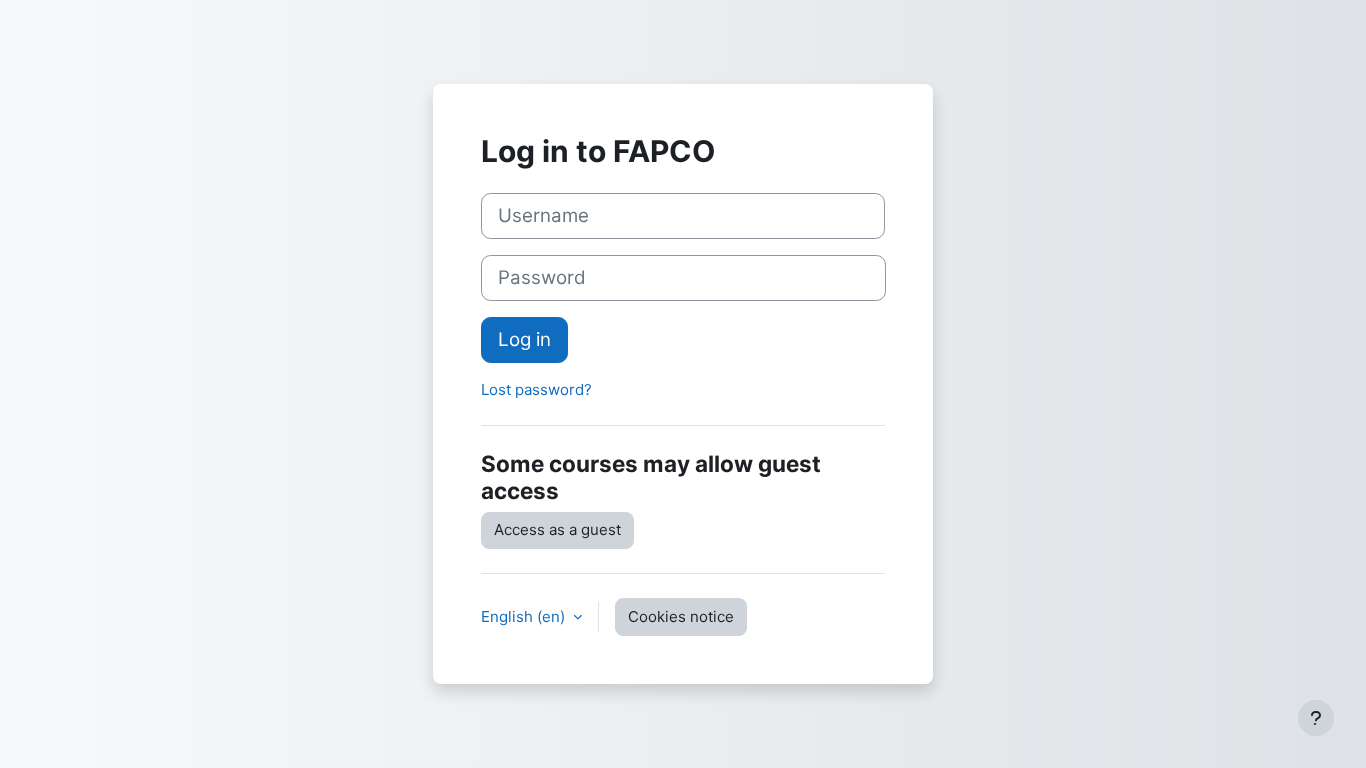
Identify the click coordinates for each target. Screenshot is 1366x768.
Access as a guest (557, 529)
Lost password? (536, 389)
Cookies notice (681, 616)
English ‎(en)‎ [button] (525, 616)
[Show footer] (1316, 718)
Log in (524, 339)
